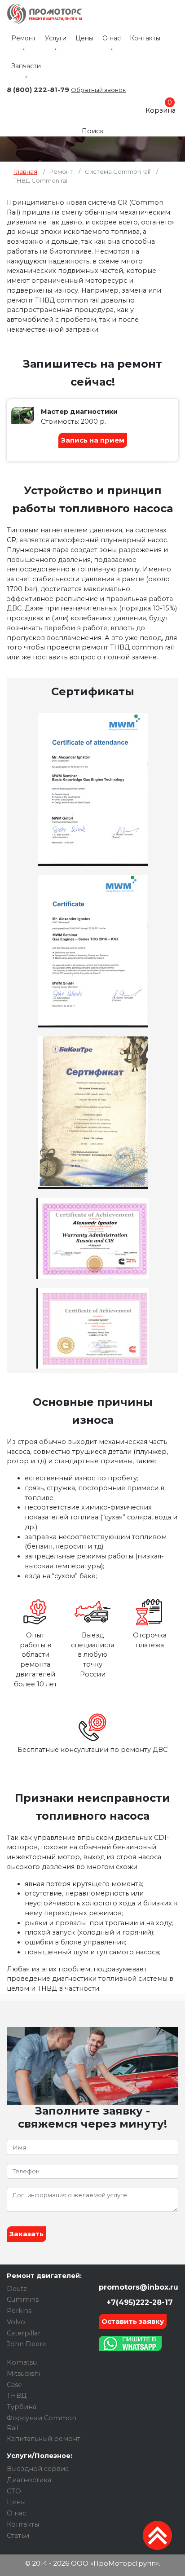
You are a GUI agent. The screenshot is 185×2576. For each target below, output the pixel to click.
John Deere (26, 2344)
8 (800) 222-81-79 (38, 90)
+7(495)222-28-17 (139, 2302)
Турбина (22, 2407)
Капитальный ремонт (44, 2439)
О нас (112, 38)
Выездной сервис (38, 2469)
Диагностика (29, 2480)
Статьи (18, 2536)
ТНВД (17, 2396)
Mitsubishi (23, 2374)
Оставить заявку (133, 2321)
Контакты (145, 38)
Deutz (17, 2289)
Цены (84, 38)
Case (14, 2385)
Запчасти (26, 66)
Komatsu (22, 2362)
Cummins (23, 2300)
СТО (14, 2491)
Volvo (16, 2322)
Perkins (19, 2311)
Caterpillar (24, 2333)
